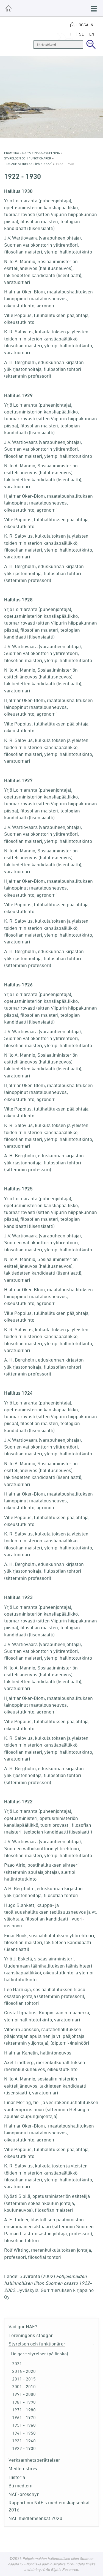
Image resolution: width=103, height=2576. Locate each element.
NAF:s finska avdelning (41, 153)
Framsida (12, 153)
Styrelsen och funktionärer (28, 158)
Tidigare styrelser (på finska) (28, 164)
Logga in (85, 25)
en (92, 34)
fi (72, 34)
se (81, 34)
